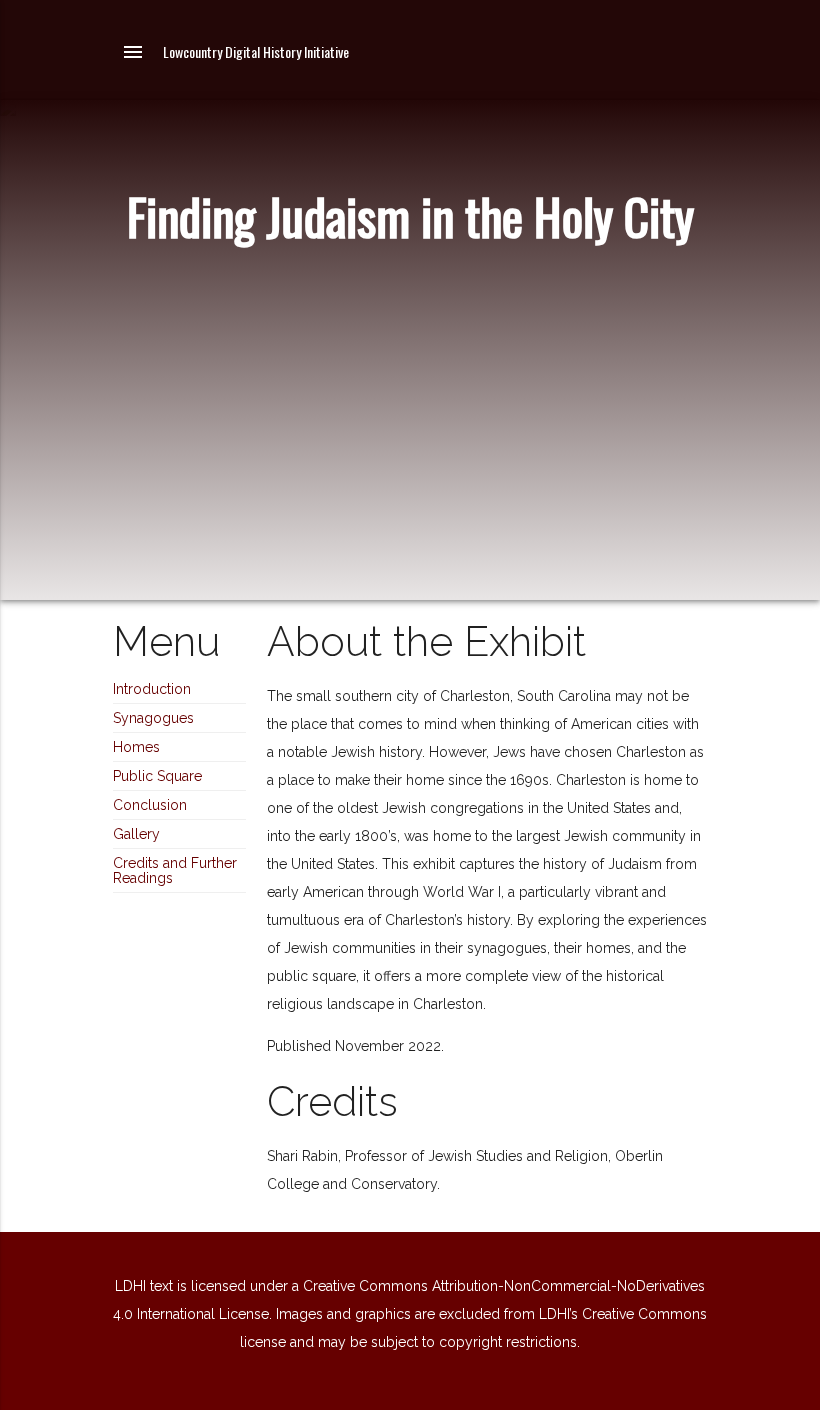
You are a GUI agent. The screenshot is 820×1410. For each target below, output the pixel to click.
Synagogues (153, 718)
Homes (136, 747)
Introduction (152, 689)
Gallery (136, 834)
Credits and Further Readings (175, 870)
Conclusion (150, 805)
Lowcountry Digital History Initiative (256, 51)
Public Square (157, 776)
